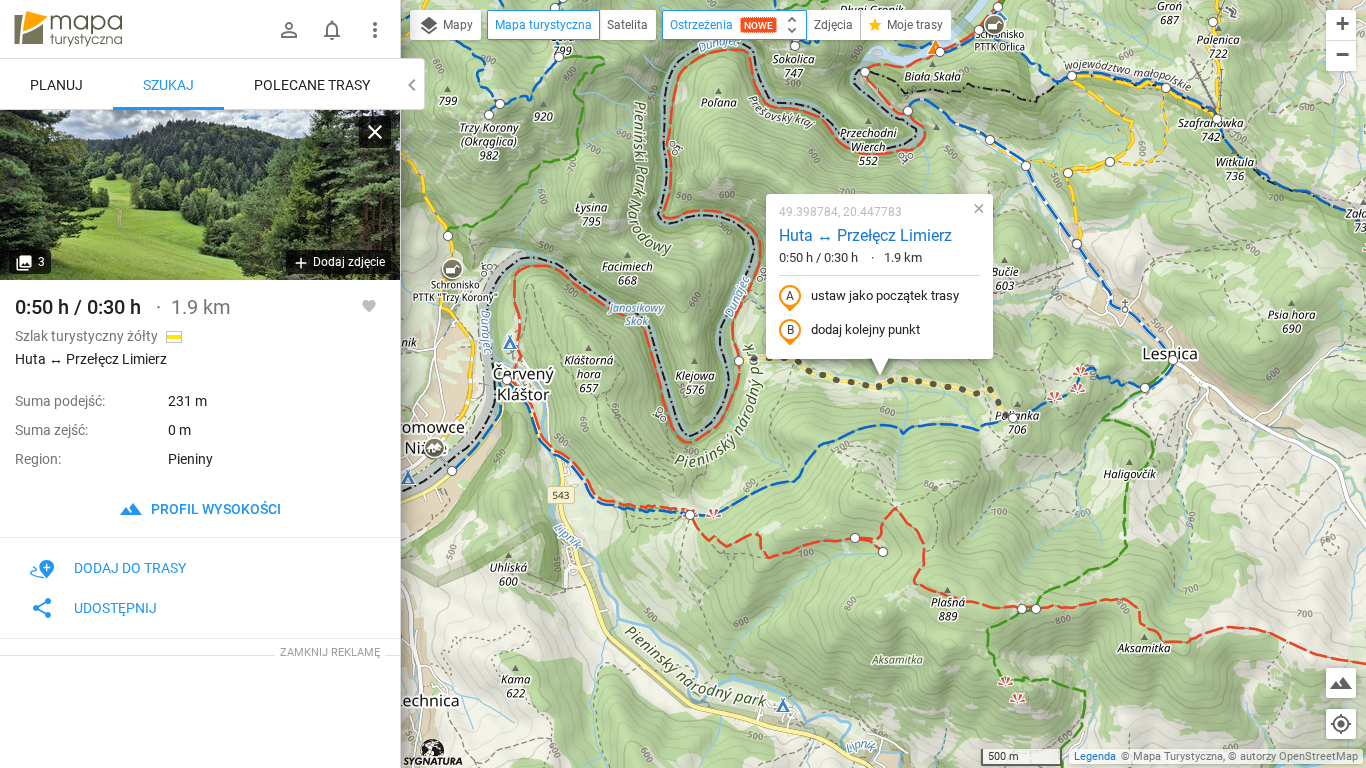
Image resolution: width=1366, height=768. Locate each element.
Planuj (56, 85)
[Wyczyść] (375, 132)
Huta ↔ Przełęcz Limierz (865, 235)
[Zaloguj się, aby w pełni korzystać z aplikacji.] (369, 305)
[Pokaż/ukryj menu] (375, 30)
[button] (452, 270)
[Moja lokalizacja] (1341, 724)
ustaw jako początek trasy (885, 295)
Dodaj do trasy (130, 568)
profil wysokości (214, 509)
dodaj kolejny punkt (865, 329)
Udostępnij (115, 608)
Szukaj (168, 85)
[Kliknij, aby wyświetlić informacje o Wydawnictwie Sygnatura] (433, 752)
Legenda (1095, 756)
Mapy (456, 25)
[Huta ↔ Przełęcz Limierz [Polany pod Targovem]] (200, 195)
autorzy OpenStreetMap (1299, 756)
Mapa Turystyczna (1178, 756)
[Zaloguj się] (289, 30)
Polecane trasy (312, 85)
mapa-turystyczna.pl (68, 29)
